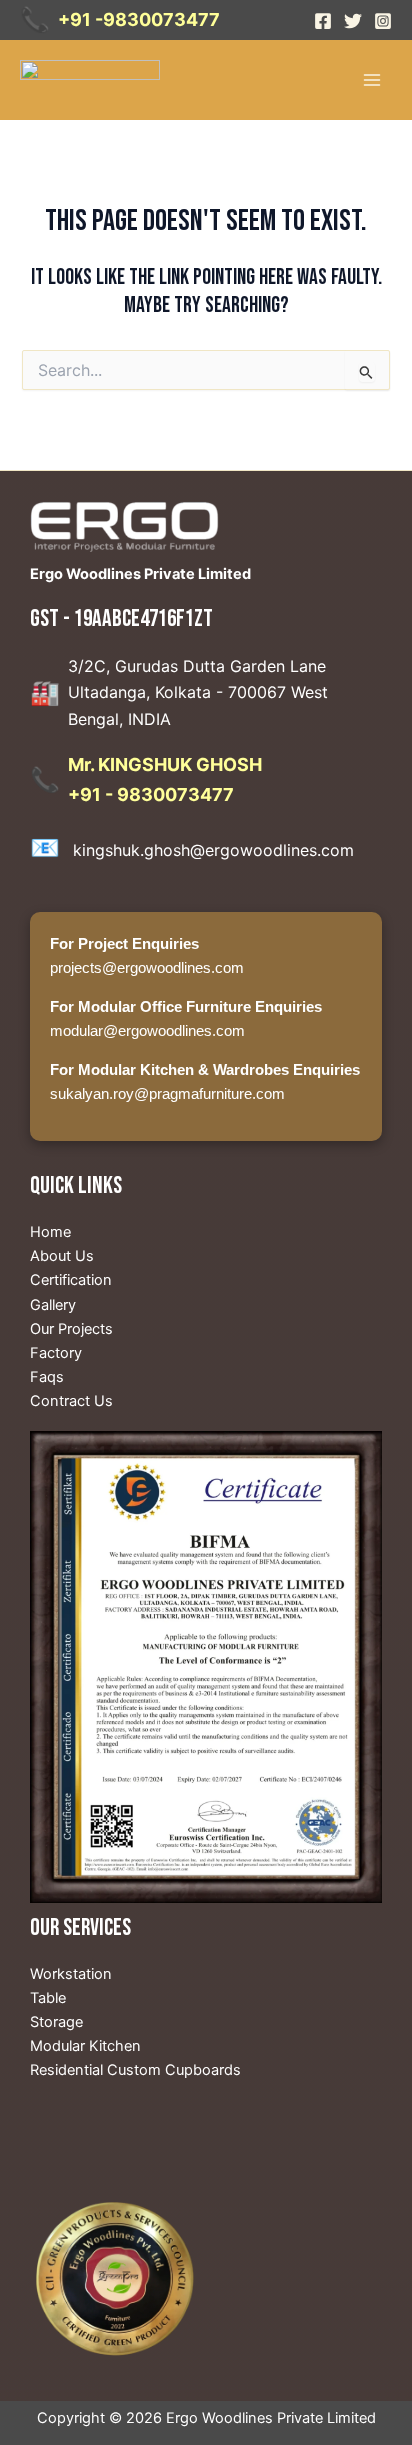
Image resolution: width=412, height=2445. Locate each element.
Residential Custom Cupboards (135, 2070)
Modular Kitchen (85, 2046)
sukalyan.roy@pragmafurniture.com (167, 1094)
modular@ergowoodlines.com (147, 1031)
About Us (62, 1256)
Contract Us (71, 1401)
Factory (56, 1353)
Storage (56, 2022)
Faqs (47, 1377)
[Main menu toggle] (372, 79)
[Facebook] (323, 21)
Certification (71, 1280)
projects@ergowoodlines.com (147, 968)
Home (50, 1232)
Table (48, 1998)
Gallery (53, 1305)
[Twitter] (353, 21)
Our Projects (71, 1329)
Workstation (71, 1974)
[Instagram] (383, 21)
